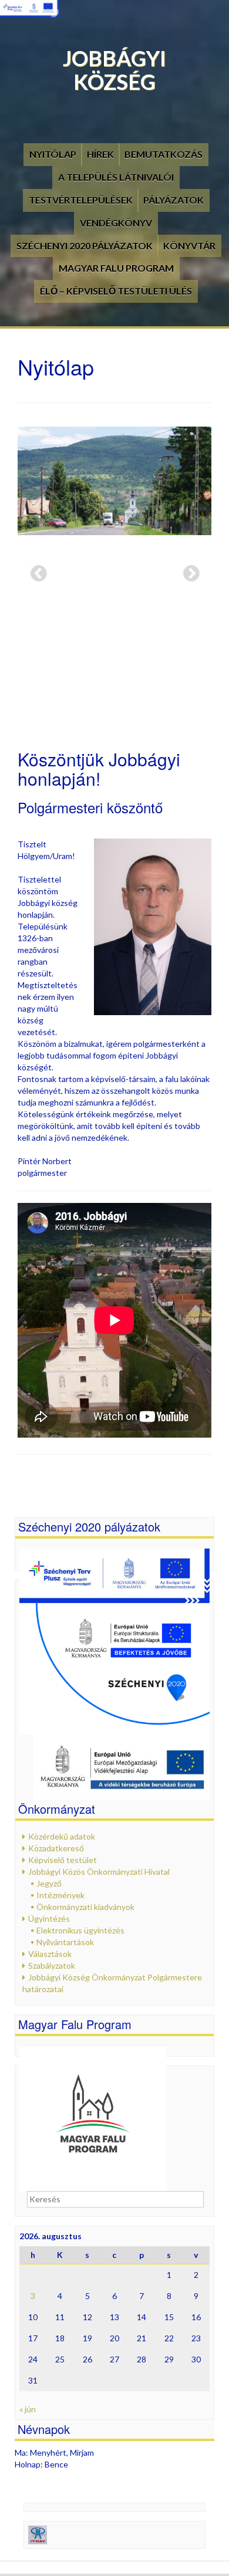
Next (188, 570)
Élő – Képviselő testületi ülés (116, 291)
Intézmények (60, 1895)
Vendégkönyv (116, 223)
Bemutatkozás (164, 154)
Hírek (100, 154)
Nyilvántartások (65, 1942)
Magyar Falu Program (116, 268)
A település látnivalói (116, 177)
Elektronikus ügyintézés (80, 1930)
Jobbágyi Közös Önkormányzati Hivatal (99, 1872)
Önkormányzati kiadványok (85, 1907)
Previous (35, 570)
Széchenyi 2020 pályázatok (85, 246)
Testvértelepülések (81, 200)
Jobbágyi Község (114, 70)
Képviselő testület (63, 1860)
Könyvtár (189, 246)
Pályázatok (174, 200)
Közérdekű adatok (62, 1836)
